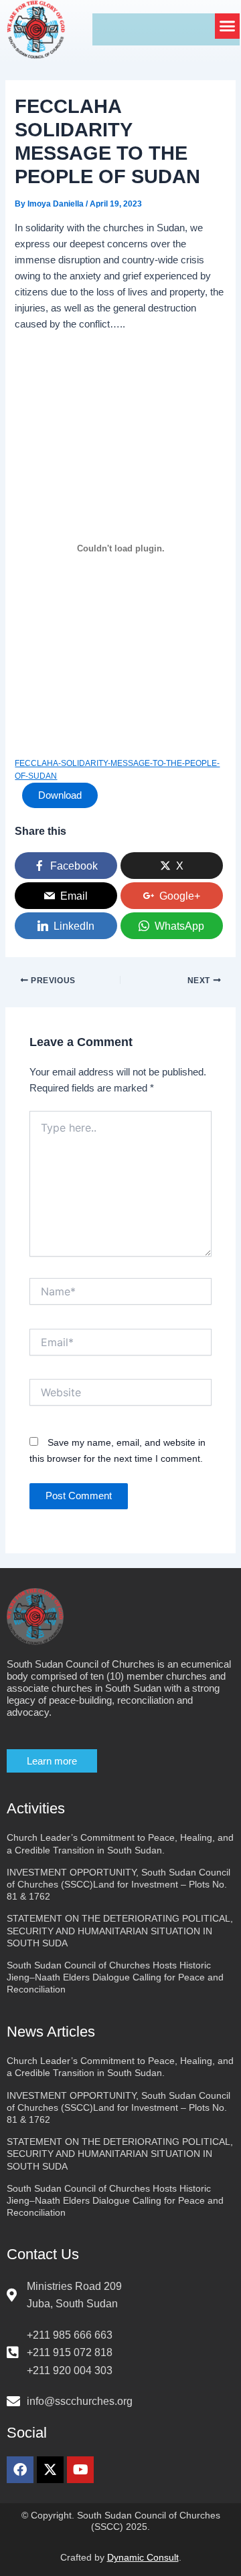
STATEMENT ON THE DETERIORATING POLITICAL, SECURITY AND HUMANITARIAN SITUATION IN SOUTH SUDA (120, 1930)
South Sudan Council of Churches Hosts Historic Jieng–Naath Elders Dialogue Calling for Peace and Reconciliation (115, 1977)
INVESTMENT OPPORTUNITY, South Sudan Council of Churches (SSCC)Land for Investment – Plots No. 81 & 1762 (118, 1884)
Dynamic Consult (143, 2557)
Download (60, 795)
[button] (228, 26)
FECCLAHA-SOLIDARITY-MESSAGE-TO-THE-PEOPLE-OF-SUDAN (117, 769)
